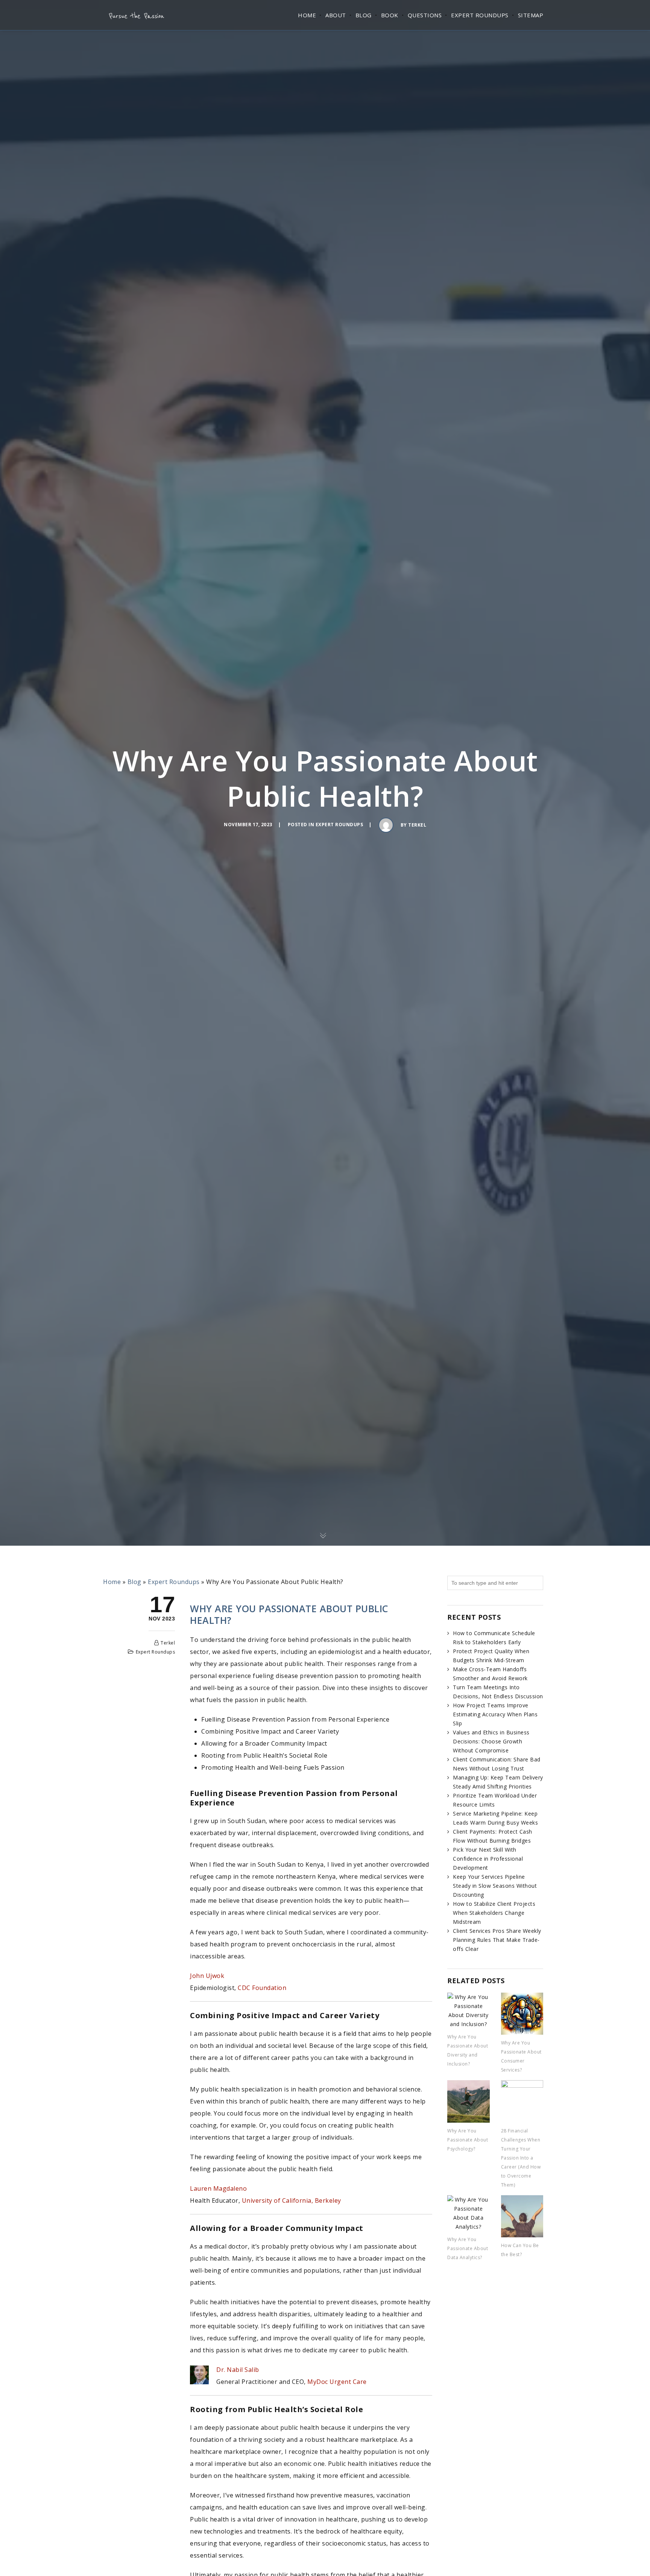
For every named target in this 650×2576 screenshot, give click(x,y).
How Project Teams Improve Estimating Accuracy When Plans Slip (495, 1714)
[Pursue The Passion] (136, 15)
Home (307, 15)
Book (390, 15)
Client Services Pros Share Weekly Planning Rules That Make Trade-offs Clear (497, 1940)
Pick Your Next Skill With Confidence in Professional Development (488, 1859)
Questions (425, 15)
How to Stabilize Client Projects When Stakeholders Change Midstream (494, 1913)
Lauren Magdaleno (218, 2188)
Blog (364, 15)
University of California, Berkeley (292, 2200)
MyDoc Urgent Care (337, 2382)
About (336, 15)
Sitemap (531, 15)
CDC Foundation (262, 1988)
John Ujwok (207, 1976)
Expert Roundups (480, 15)
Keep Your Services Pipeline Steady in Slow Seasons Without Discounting (495, 1886)
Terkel (417, 825)
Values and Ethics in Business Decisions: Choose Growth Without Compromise (491, 1741)
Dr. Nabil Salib (238, 2370)
